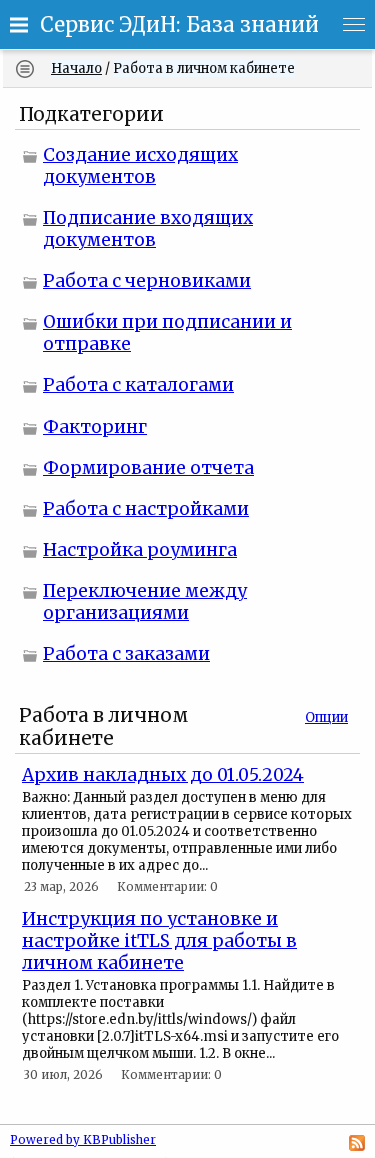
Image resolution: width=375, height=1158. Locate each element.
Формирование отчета (148, 468)
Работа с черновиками (147, 281)
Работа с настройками (146, 509)
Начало (76, 68)
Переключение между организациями (145, 602)
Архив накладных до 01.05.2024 (163, 775)
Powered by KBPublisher (83, 1140)
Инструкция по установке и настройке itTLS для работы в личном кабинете (159, 941)
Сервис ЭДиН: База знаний (179, 25)
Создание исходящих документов (140, 166)
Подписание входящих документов (148, 229)
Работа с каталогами (138, 385)
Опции (326, 717)
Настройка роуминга (140, 550)
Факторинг (95, 427)
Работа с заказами (126, 654)
